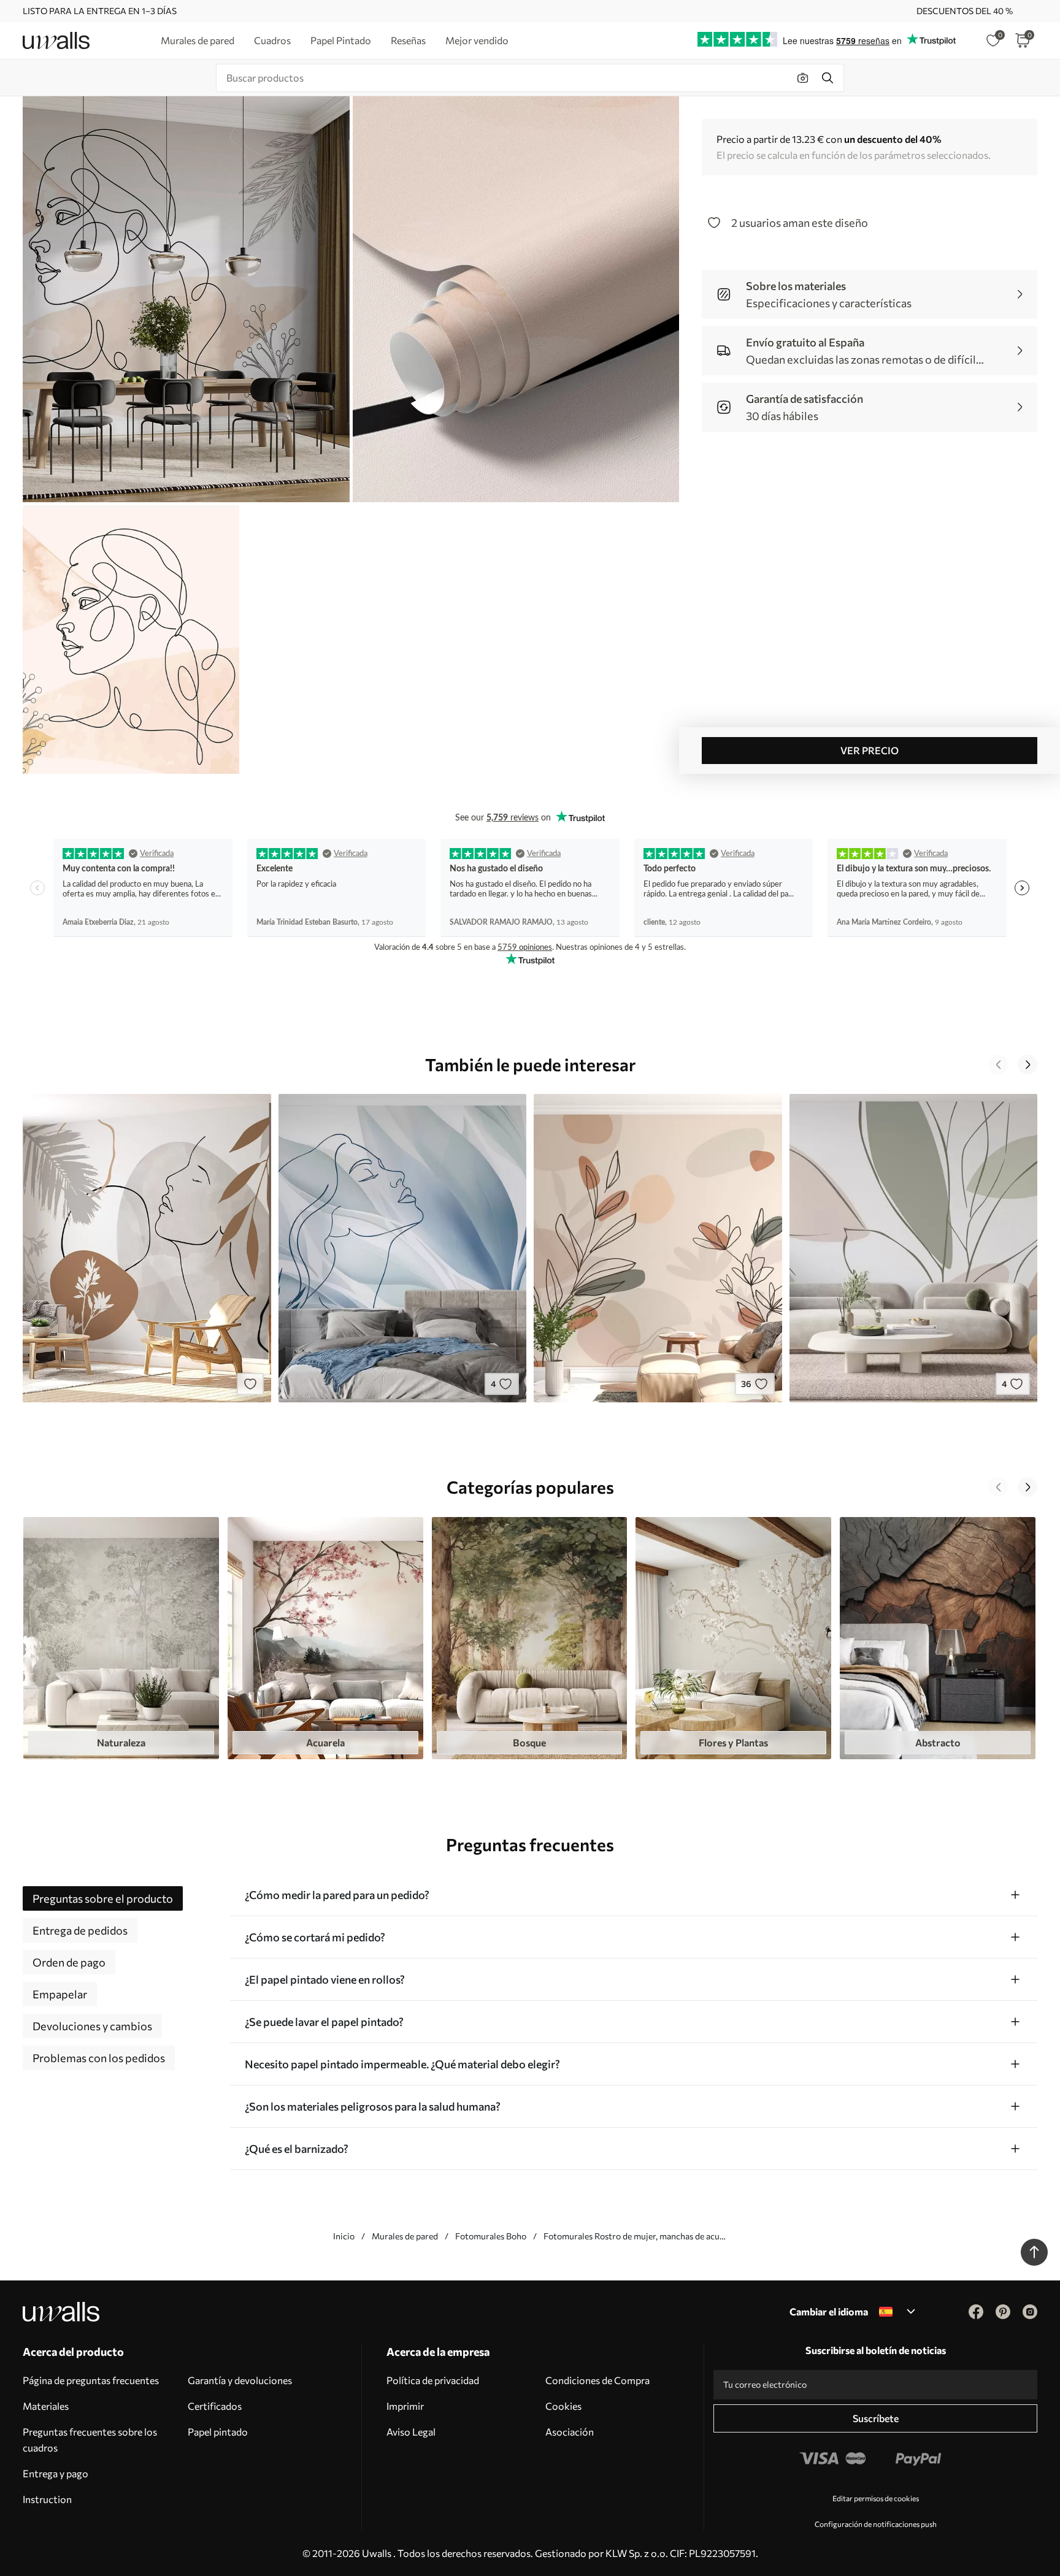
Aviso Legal (411, 2432)
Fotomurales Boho (491, 2236)
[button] (998, 1064)
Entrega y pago (56, 2473)
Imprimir (405, 2406)
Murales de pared (405, 2236)
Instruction (47, 2499)
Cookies (563, 2406)
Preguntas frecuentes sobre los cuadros (90, 2440)
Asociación (570, 2432)
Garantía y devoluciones (240, 2380)
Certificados (215, 2406)
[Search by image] (803, 78)
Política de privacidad (433, 2380)
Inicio (344, 2236)
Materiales (46, 2406)
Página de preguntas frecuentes (91, 2380)
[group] (121, 1638)
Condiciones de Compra (597, 2380)
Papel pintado (218, 2432)
